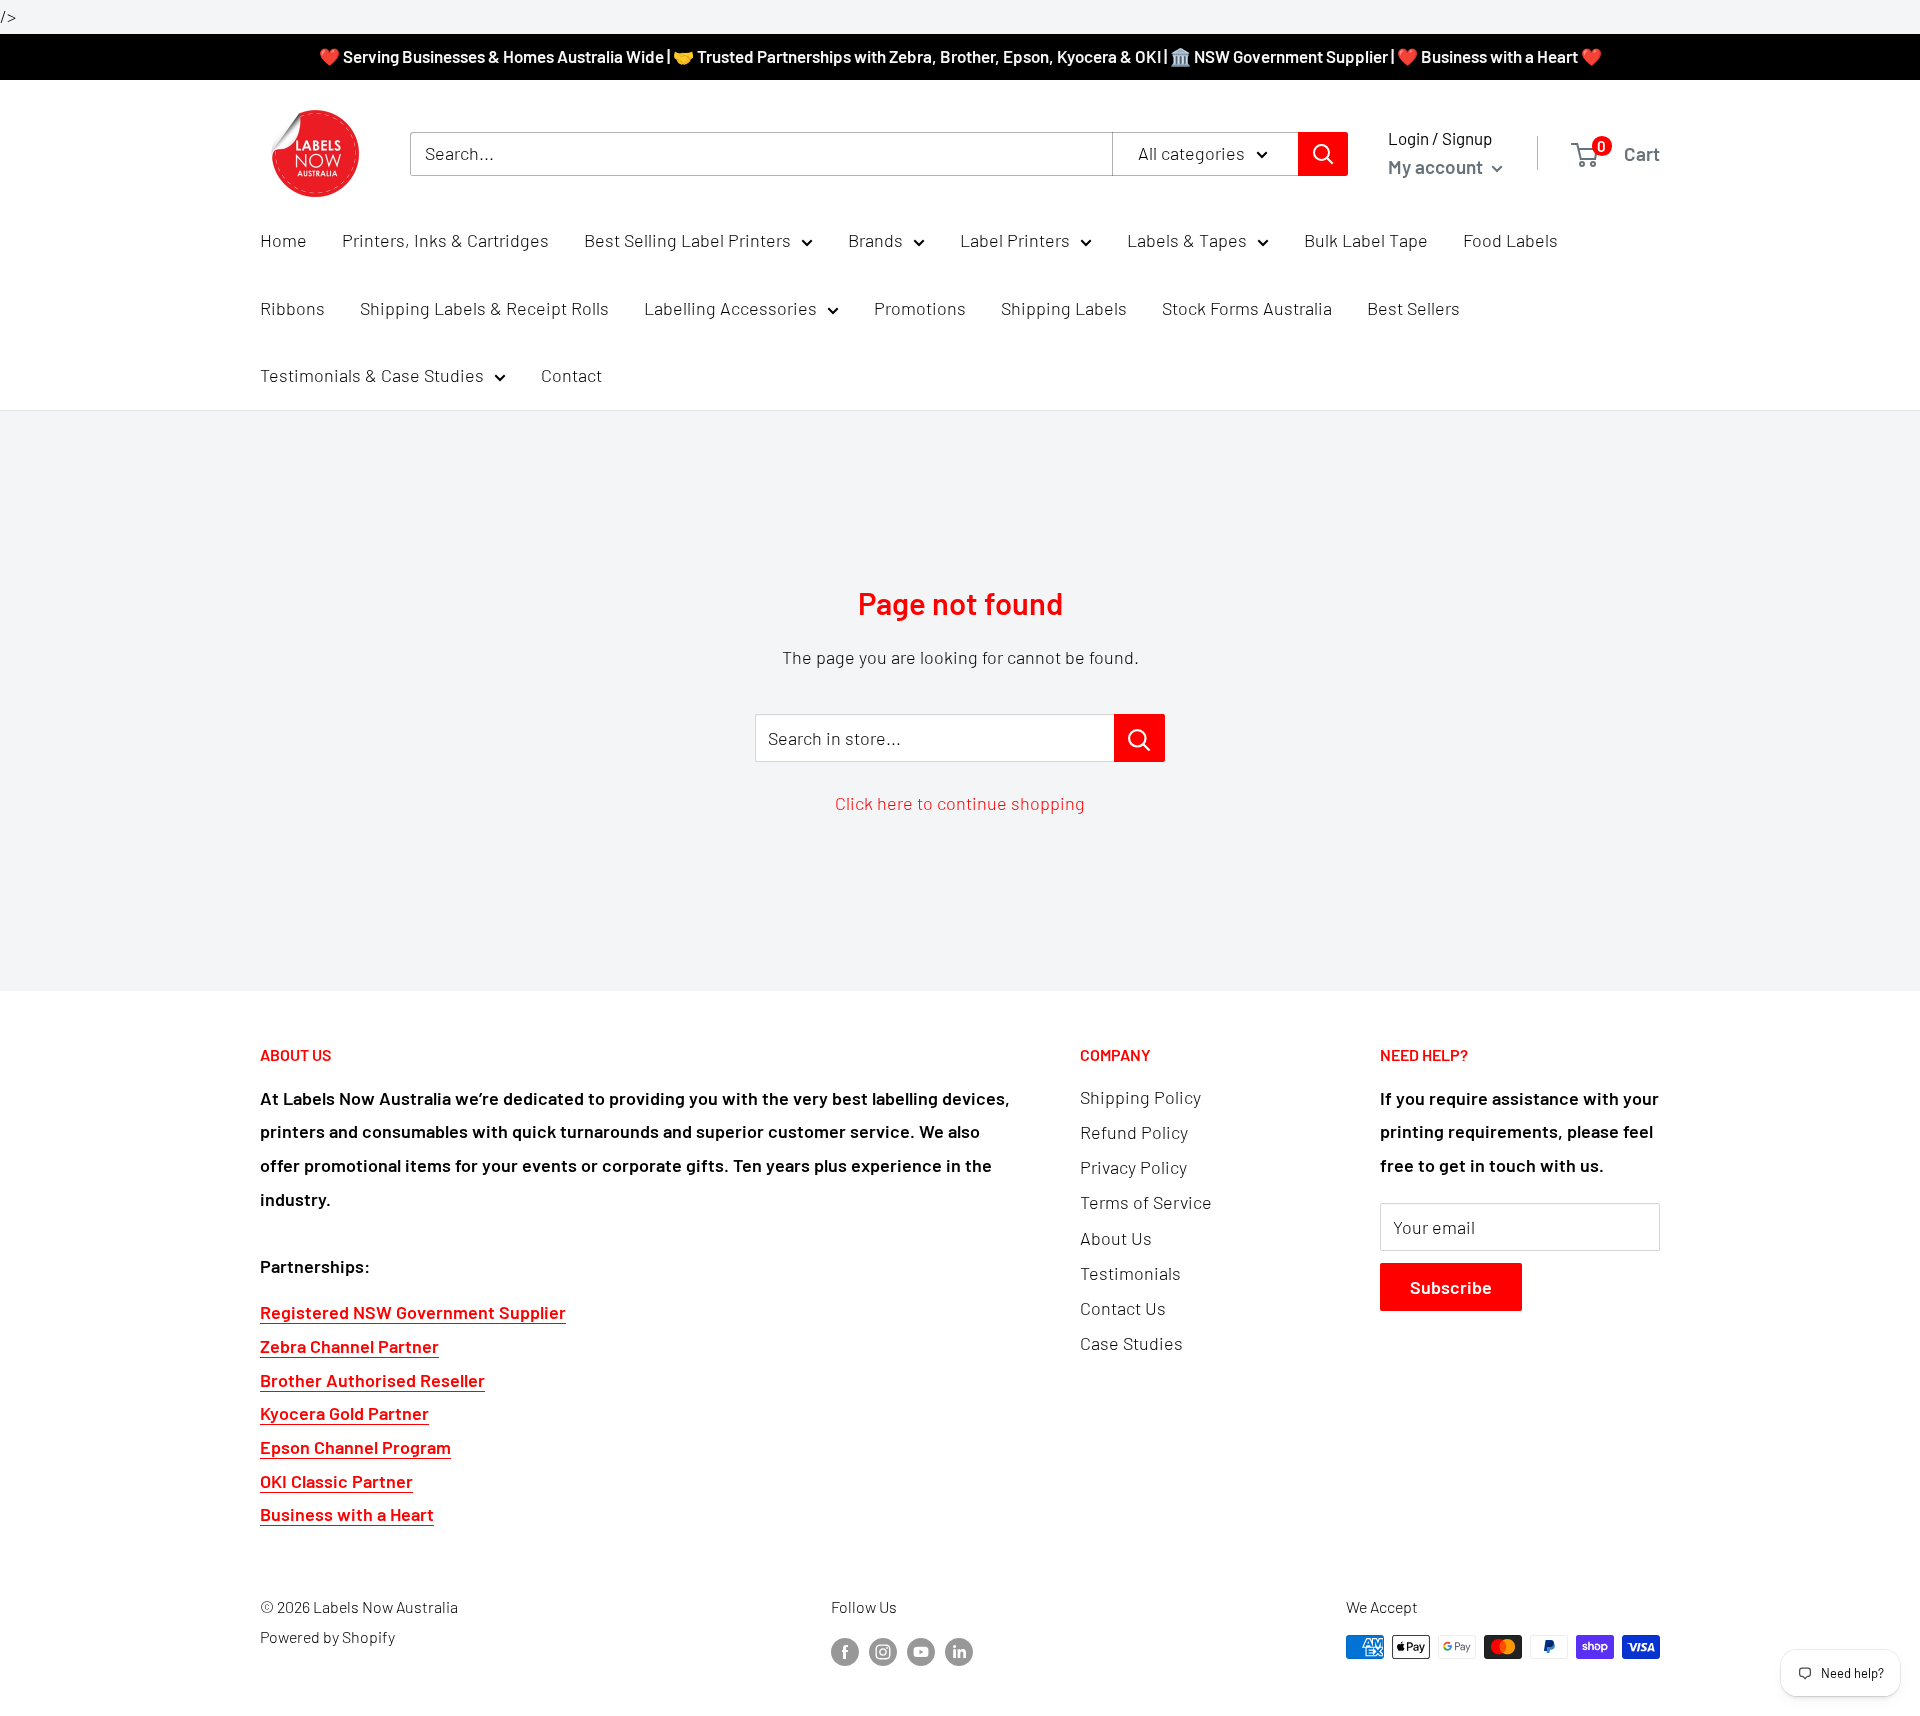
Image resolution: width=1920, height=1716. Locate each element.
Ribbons (292, 308)
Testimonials (1130, 1273)
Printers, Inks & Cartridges (445, 240)
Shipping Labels (1064, 308)
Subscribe (1451, 1287)
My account (1437, 166)
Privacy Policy (1133, 1167)
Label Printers (1015, 240)
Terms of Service (1146, 1202)
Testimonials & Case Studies (372, 376)
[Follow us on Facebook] (845, 1650)
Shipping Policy (1140, 1097)
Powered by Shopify (327, 1636)
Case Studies (1131, 1343)
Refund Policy (1134, 1132)
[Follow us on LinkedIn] (959, 1650)
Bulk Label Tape (1366, 240)
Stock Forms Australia (1247, 308)
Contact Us (1123, 1308)
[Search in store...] (1139, 738)
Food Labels (1510, 240)
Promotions (920, 308)
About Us (1116, 1238)
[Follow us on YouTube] (921, 1650)
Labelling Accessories (730, 308)
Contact (571, 376)
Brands (875, 240)
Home (283, 240)
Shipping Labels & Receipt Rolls (484, 308)
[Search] (1323, 154)
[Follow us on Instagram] (883, 1650)
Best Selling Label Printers (687, 240)
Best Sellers (1413, 308)
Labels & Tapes (1187, 240)
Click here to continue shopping (960, 803)
